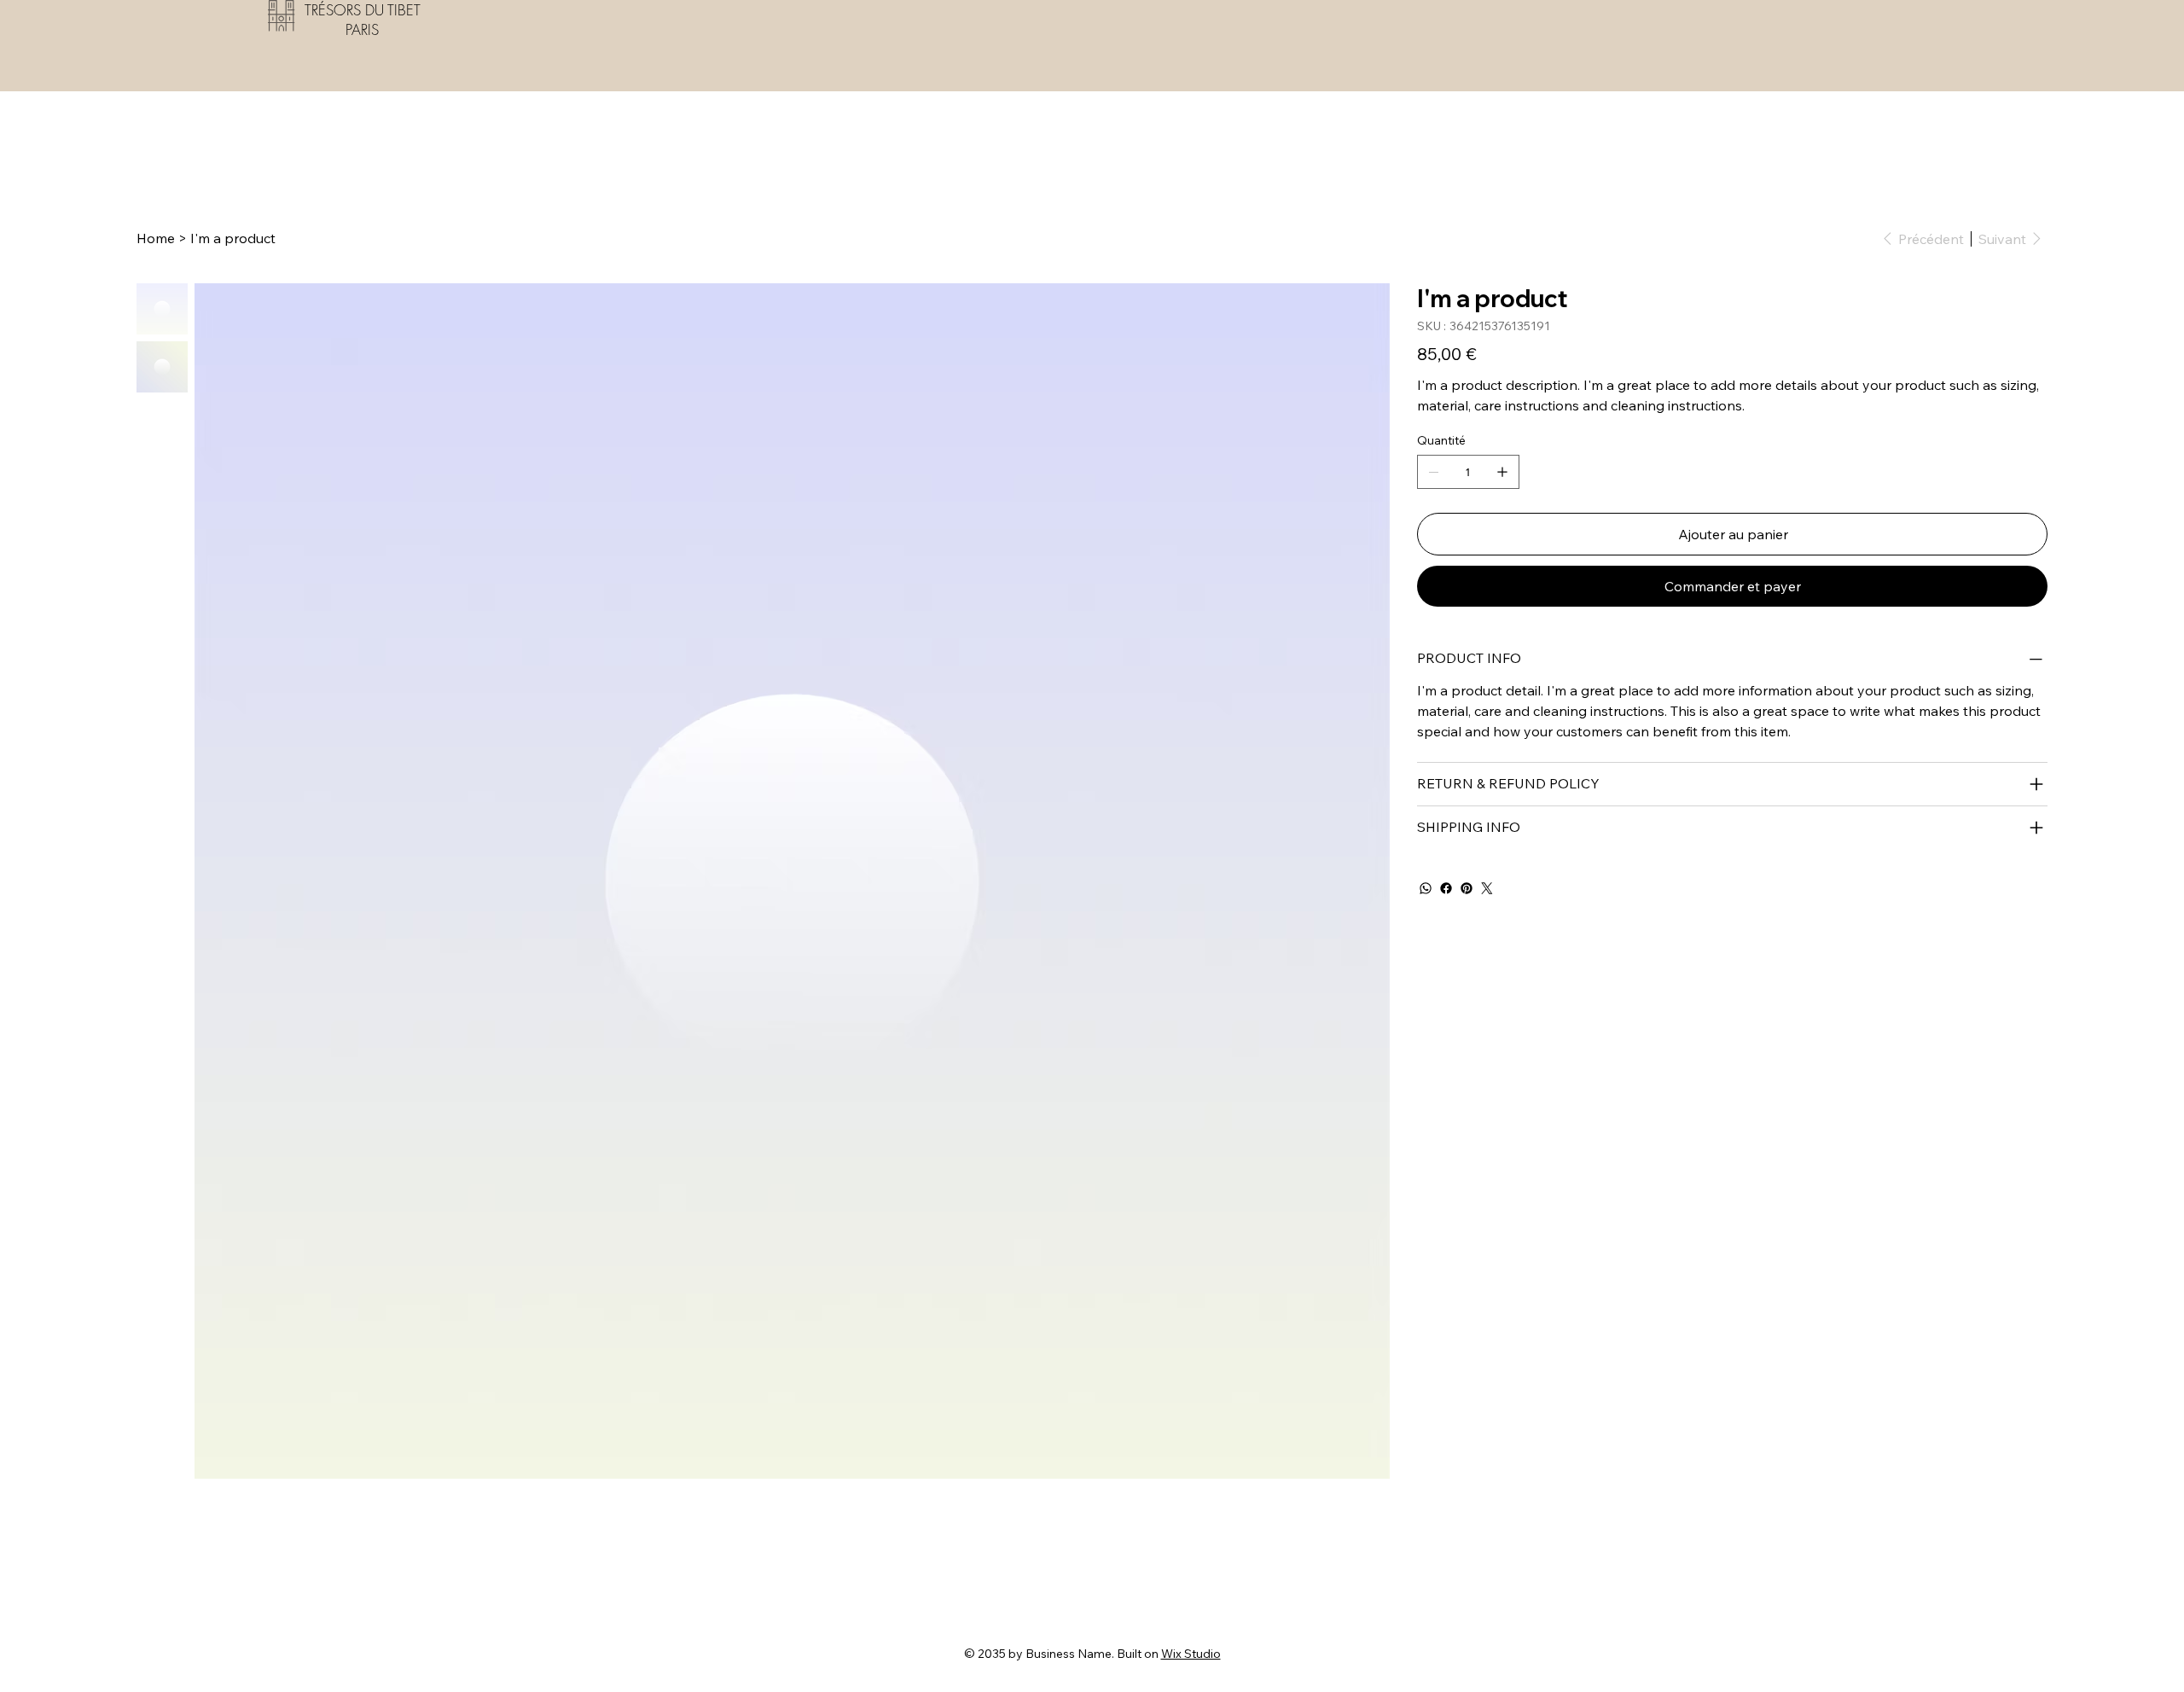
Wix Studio (1191, 1654)
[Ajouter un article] (1502, 472)
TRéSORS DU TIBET (363, 10)
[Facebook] (1446, 888)
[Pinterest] (1467, 888)
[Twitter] (1487, 888)
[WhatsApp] (1426, 888)
